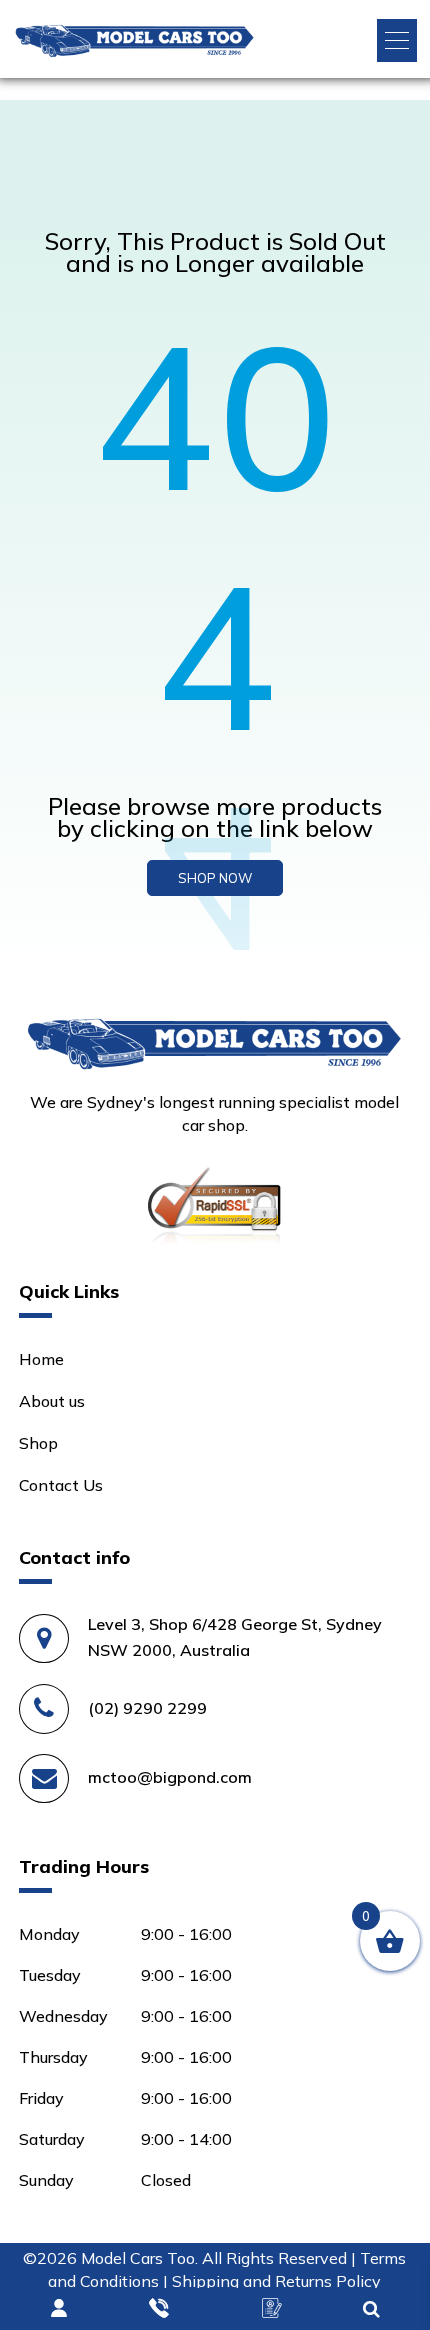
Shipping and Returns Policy (276, 2281)
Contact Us (61, 1485)
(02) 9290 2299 (147, 1708)
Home (41, 1359)
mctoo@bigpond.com (170, 1777)
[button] (397, 40)
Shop (38, 1443)
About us (52, 1401)
